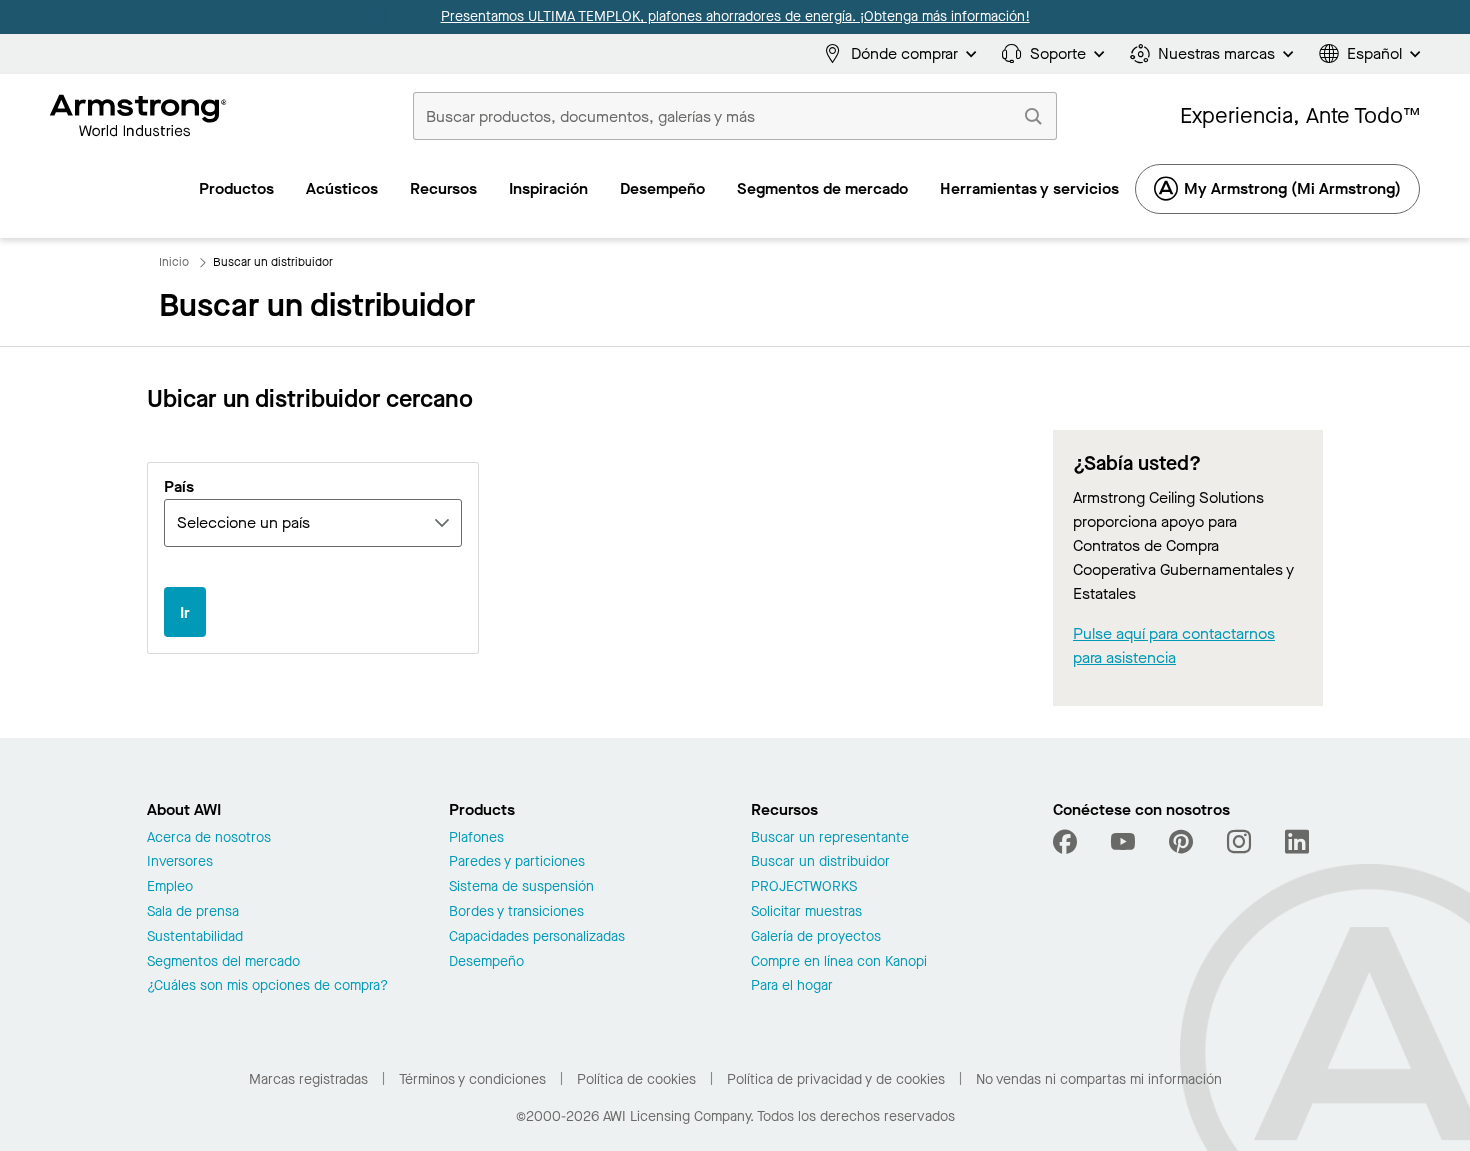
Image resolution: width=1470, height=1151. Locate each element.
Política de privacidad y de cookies (836, 1079)
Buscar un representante (830, 838)
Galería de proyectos (816, 937)
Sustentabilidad (195, 937)
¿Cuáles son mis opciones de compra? (267, 986)
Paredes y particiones (517, 862)
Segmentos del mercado (223, 962)
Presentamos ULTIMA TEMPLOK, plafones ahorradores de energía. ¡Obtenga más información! (735, 16)
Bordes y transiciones (516, 912)
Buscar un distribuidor (820, 862)
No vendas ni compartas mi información (1099, 1079)
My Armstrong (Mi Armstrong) (1292, 188)
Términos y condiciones (472, 1079)
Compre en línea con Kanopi (839, 962)
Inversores (180, 862)
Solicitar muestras (806, 912)
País (179, 488)
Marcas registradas (308, 1079)
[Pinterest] (1181, 842)
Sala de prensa (193, 912)
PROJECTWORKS (804, 887)
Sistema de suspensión (521, 887)
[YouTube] (1123, 842)
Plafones (476, 838)
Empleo (170, 887)
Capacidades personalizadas (537, 937)
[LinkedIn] (1297, 842)
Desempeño (486, 962)
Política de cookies (636, 1079)
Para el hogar (792, 986)
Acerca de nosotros (209, 838)
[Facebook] (1067, 842)
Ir (185, 612)
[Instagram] (1239, 842)
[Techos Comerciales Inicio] (138, 116)
